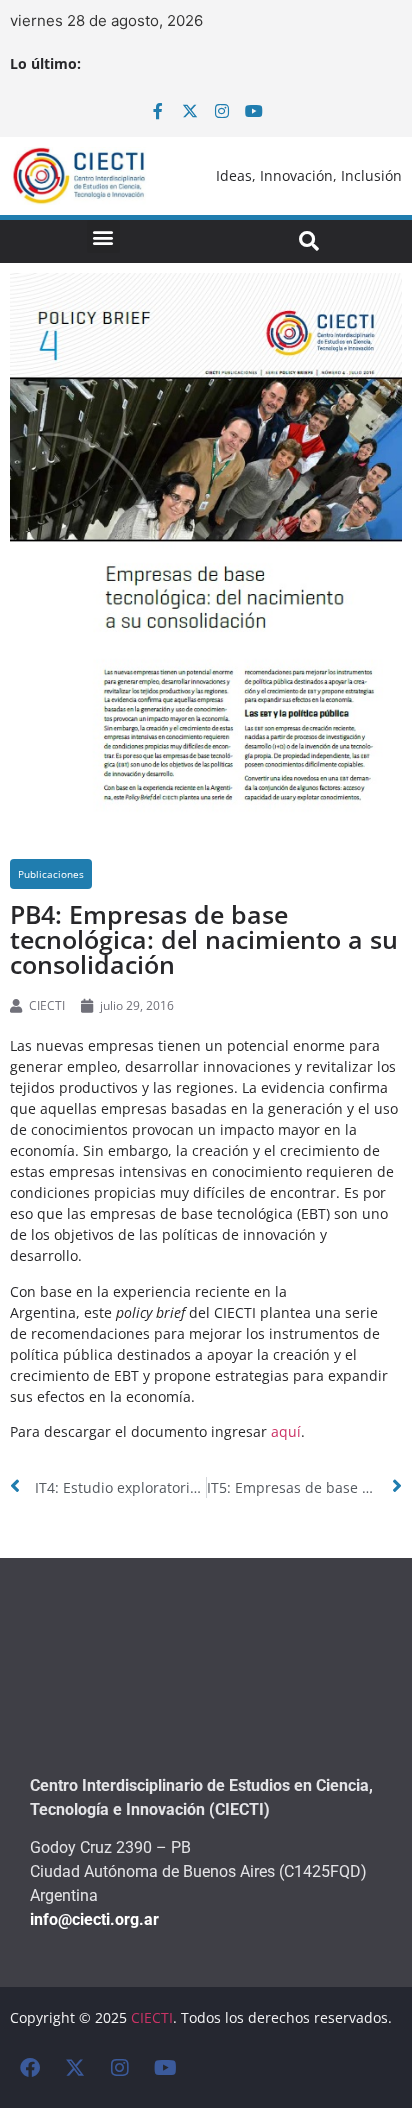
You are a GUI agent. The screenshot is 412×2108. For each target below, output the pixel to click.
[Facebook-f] (158, 111)
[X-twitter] (190, 111)
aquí (286, 1431)
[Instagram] (222, 111)
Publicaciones (51, 874)
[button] (103, 236)
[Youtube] (254, 111)
